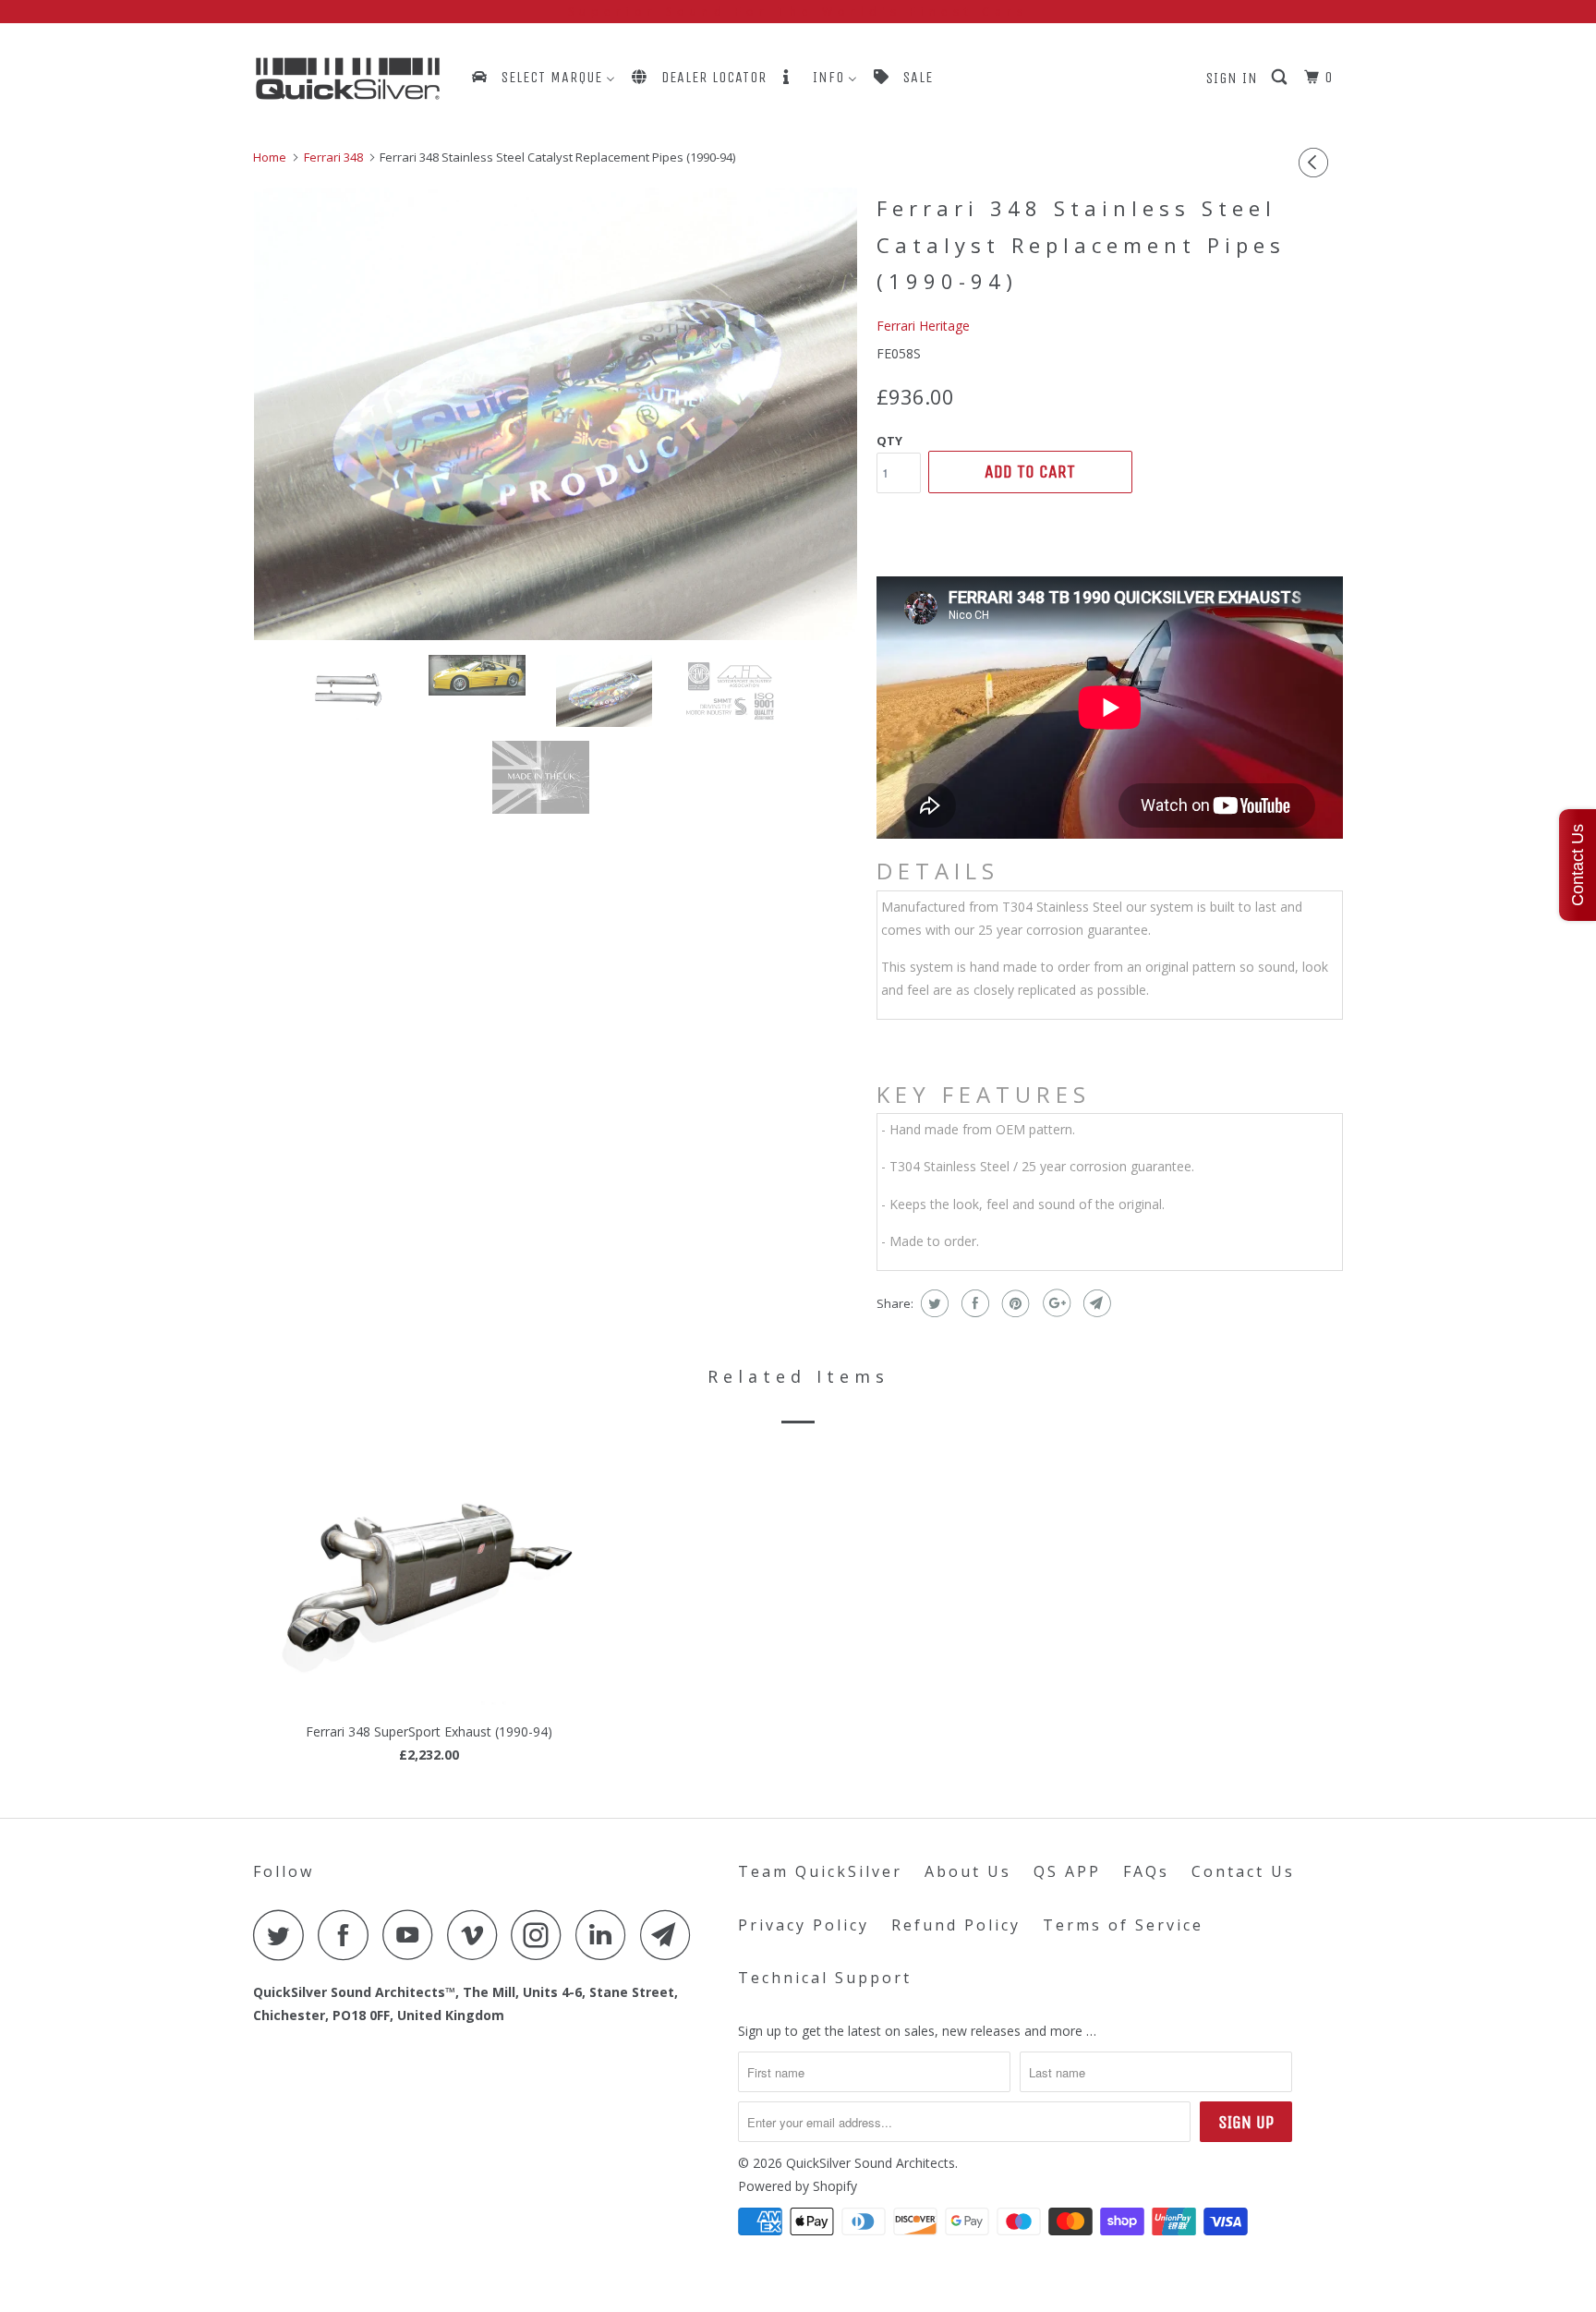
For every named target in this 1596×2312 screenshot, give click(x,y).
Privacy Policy (804, 1925)
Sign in (1232, 78)
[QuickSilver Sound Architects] (348, 79)
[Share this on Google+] (1054, 1303)
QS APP (1067, 1871)
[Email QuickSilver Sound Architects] (671, 1935)
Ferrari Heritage (923, 326)
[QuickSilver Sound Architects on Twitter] (284, 1935)
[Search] (1281, 78)
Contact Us (1243, 1871)
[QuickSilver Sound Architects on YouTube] (413, 1935)
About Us (968, 1871)
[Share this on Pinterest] (1014, 1303)
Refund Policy (956, 1925)
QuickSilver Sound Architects (871, 2163)
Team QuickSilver (820, 1871)
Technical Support (825, 1978)
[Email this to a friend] (1095, 1303)
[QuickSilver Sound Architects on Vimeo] (477, 1935)
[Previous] (1316, 163)
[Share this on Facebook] (973, 1303)
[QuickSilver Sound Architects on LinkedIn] (606, 1935)
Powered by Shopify (798, 2186)
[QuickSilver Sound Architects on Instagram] (541, 1935)
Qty (889, 441)
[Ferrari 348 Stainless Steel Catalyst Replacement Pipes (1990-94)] (556, 414)
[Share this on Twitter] (932, 1303)
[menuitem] (542, 77)
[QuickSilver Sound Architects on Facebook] (348, 1935)
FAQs (1146, 1871)
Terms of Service (1123, 1925)
